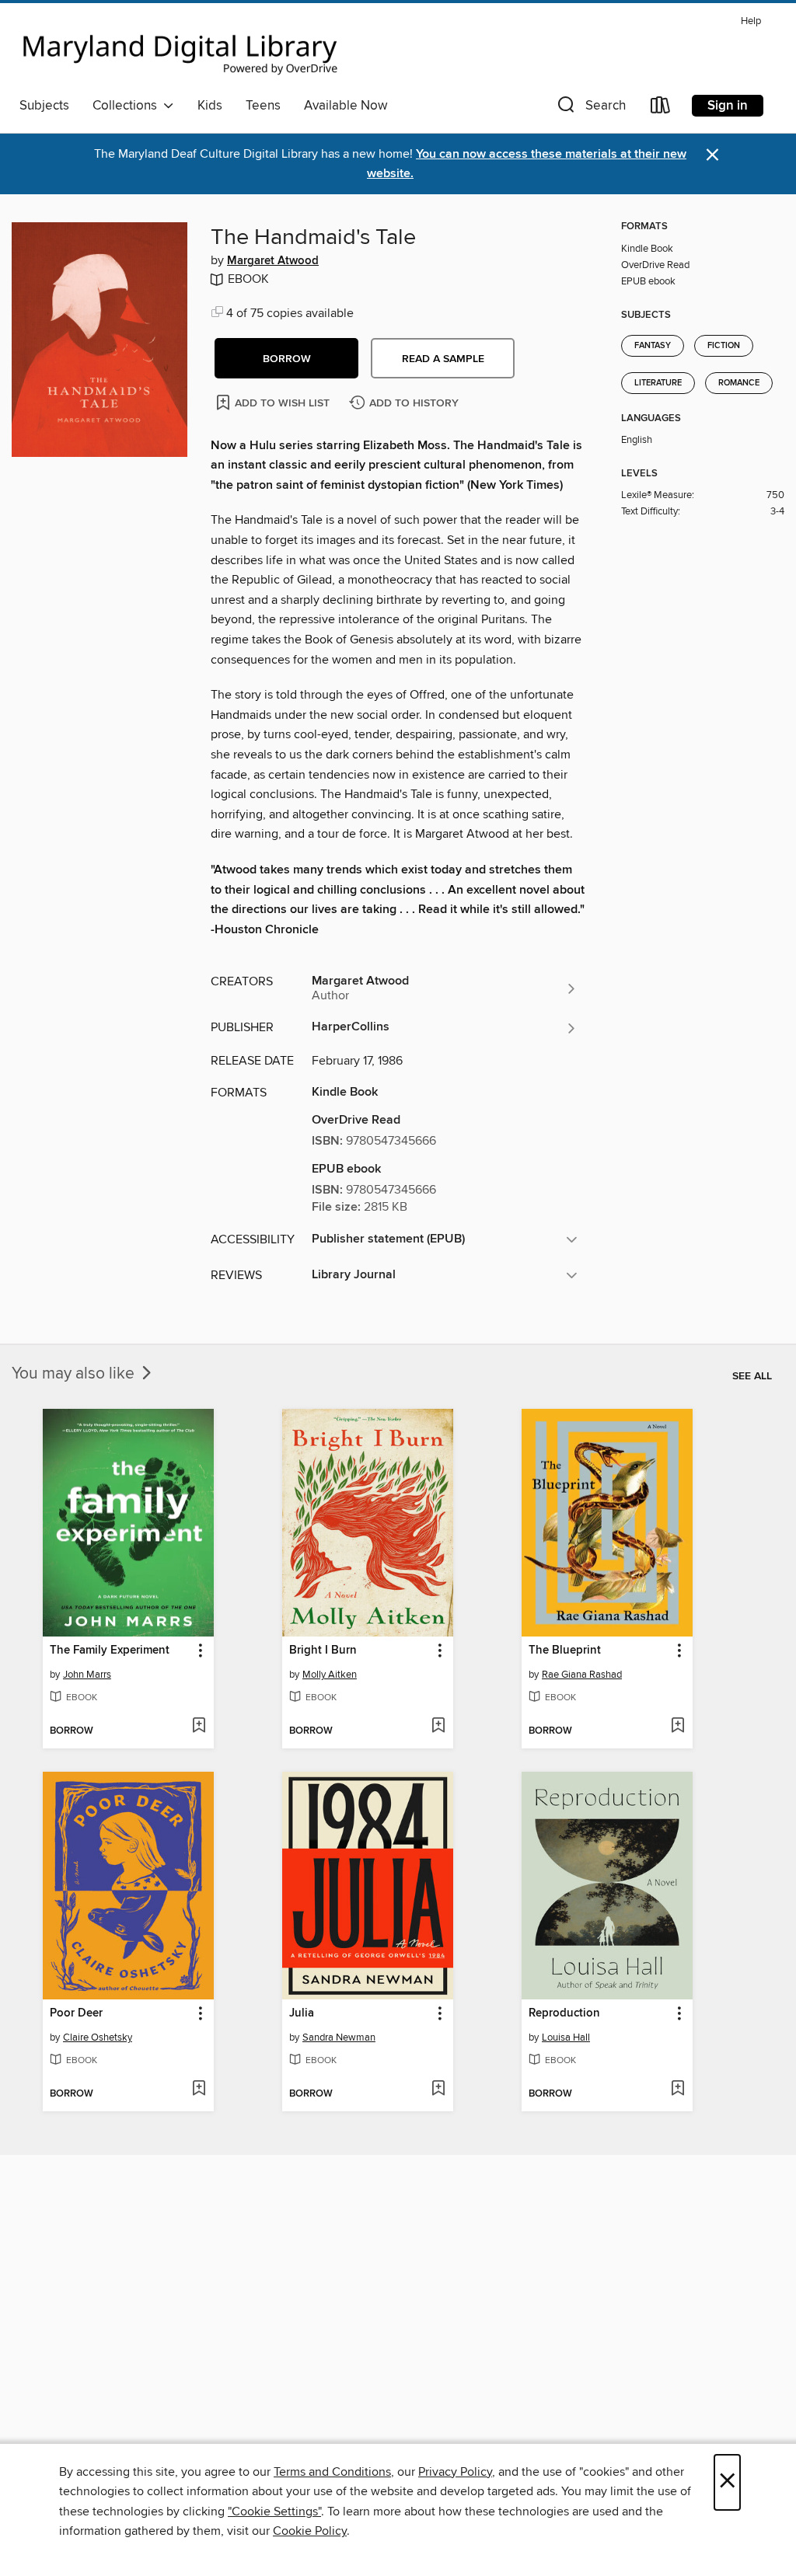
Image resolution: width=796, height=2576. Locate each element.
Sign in (728, 106)
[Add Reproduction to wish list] (677, 2090)
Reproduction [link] (564, 2013)
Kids (210, 106)
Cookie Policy (310, 2531)
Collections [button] (128, 106)
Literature (658, 383)
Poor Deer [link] (76, 2013)
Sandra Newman (339, 2037)
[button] (590, 108)
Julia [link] (302, 2013)
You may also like (75, 1374)
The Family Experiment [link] (110, 1651)
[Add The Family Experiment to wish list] (199, 1727)
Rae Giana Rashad (582, 1675)
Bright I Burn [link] (323, 1651)
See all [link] (752, 1376)
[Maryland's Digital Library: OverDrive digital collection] (180, 50)
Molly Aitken (330, 1675)
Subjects (44, 106)
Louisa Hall (566, 2037)
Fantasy (653, 346)
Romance (739, 383)
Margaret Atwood (273, 261)
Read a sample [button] (443, 359)
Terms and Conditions (332, 2472)
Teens (263, 106)
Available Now (346, 106)
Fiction (724, 346)
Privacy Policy (455, 2472)
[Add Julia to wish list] (438, 2090)
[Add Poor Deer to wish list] (199, 2090)
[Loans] (661, 108)
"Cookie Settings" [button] (274, 2512)
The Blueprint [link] (565, 1651)
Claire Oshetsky (98, 2037)
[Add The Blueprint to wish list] (677, 1727)
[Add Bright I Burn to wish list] (438, 1727)
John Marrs (87, 1675)
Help (751, 21)
